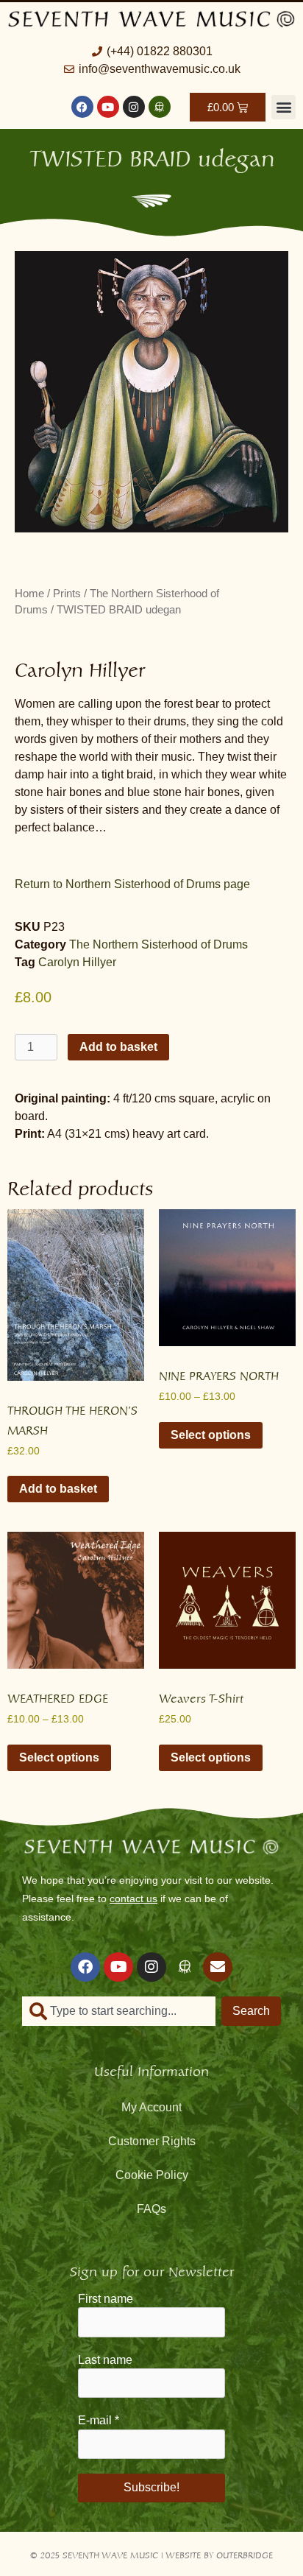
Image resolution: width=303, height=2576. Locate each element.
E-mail (99, 2420)
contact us (133, 1898)
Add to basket (118, 1047)
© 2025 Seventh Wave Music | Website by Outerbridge (151, 2554)
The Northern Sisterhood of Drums (158, 944)
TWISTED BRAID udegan (152, 155)
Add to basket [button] (58, 1489)
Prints (67, 594)
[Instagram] (134, 107)
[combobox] (119, 2011)
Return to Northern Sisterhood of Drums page (132, 884)
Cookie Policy (152, 2175)
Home (29, 594)
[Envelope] (218, 1967)
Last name (105, 2360)
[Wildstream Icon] (160, 107)
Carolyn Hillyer (77, 962)
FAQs (151, 2209)
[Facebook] (82, 107)
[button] (284, 107)
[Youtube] (108, 107)
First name (106, 2299)
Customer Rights (152, 2141)
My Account (151, 2107)
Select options (211, 1435)
